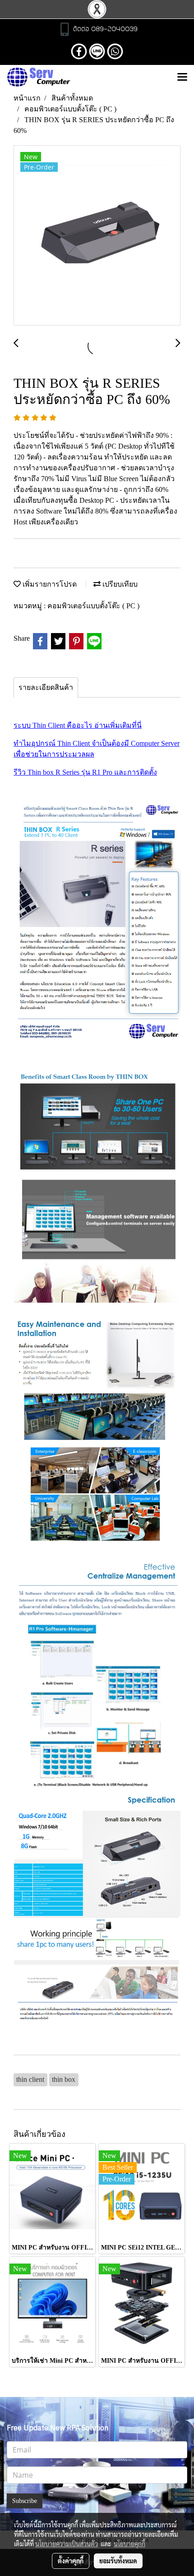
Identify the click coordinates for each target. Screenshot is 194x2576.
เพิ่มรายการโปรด (49, 584)
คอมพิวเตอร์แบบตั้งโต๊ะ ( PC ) (93, 606)
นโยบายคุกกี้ (129, 2544)
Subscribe (25, 2501)
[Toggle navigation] (182, 78)
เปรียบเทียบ (119, 584)
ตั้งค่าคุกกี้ (71, 2561)
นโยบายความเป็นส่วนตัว (67, 2544)
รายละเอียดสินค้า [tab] (46, 687)
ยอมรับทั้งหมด (118, 2561)
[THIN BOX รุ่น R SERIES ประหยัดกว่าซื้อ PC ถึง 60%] (97, 236)
